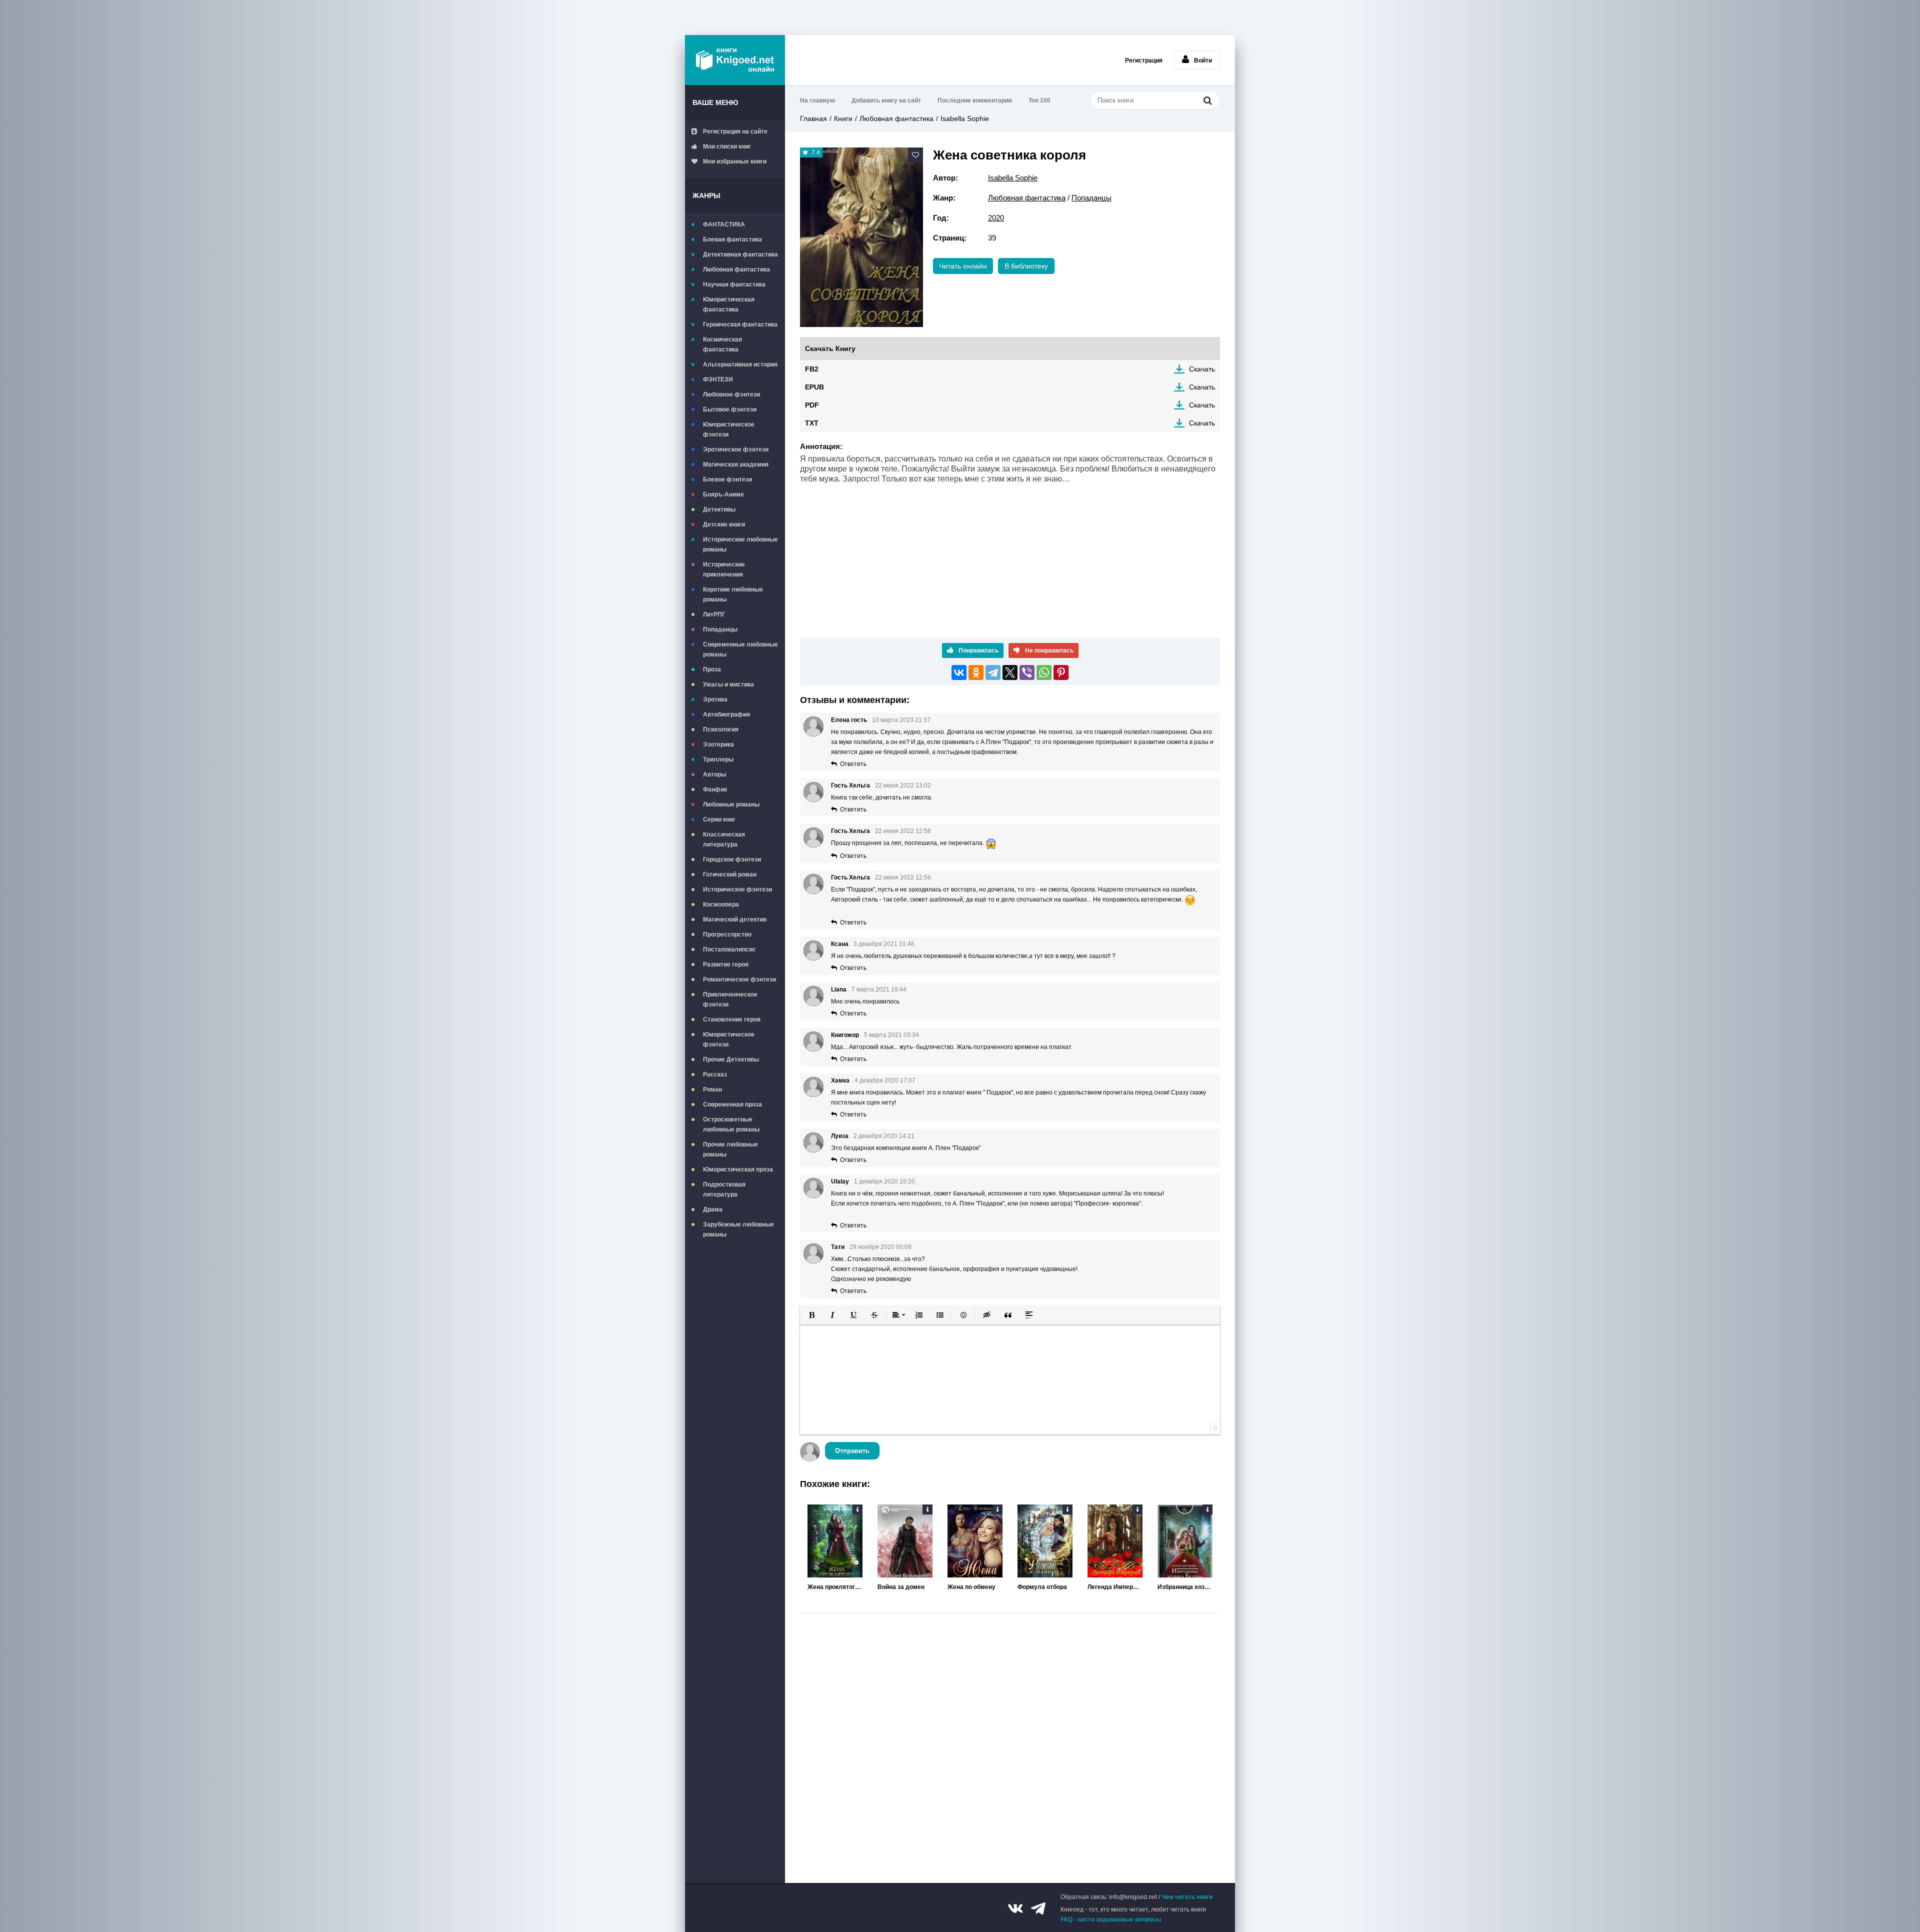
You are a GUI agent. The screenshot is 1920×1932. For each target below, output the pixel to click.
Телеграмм (1038, 1908)
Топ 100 (1039, 100)
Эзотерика (718, 744)
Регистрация (1144, 60)
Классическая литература (724, 839)
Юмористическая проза (738, 1169)
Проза (712, 669)
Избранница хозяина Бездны (1185, 1587)
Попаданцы (720, 629)
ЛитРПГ (714, 614)
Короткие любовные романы (733, 594)
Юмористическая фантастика (729, 304)
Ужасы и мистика (728, 684)
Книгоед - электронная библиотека (735, 60)
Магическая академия (736, 464)
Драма (713, 1209)
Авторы (714, 774)
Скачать (1202, 369)
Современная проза (732, 1104)
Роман (712, 1089)
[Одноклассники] (976, 672)
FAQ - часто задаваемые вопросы (1111, 1919)
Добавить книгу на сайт (886, 100)
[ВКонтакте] (959, 672)
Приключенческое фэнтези (730, 999)
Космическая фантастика (722, 344)
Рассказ (715, 1074)
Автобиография (726, 714)
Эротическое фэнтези (736, 449)
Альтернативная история (740, 364)
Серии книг (719, 819)
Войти (1203, 60)
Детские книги (724, 524)
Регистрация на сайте (735, 131)
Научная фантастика (734, 284)
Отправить (852, 1451)
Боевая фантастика (732, 239)
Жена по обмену (971, 1587)
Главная (813, 118)
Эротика (715, 699)
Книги (843, 118)
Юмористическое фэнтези (729, 429)
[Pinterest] (1061, 672)
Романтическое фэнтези (739, 979)
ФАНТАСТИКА (724, 224)
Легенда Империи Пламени (1115, 1587)
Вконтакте (1015, 1908)
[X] (1010, 672)
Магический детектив (735, 919)
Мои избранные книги (735, 161)
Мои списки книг (727, 146)
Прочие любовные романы (730, 1149)
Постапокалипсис (729, 949)
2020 (996, 218)
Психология (721, 729)
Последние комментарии (975, 100)
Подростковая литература (724, 1189)
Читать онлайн (963, 266)
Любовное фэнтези (731, 394)
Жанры (706, 195)
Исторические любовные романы (740, 544)
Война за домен (901, 1587)
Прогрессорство (727, 934)
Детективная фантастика (740, 254)
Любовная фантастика (736, 269)
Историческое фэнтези (737, 889)
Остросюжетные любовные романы (731, 1124)
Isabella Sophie (965, 118)
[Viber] (1027, 672)
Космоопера (721, 904)
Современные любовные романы (740, 649)
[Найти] (1207, 100)
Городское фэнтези (732, 859)
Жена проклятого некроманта (835, 1587)
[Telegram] (993, 672)
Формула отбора (1042, 1587)
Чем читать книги (1187, 1897)
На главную (817, 100)
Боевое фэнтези (727, 479)
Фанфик (715, 789)
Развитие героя (726, 964)
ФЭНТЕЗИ (718, 379)
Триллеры (718, 759)
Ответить (853, 764)
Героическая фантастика (740, 324)
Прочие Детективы (731, 1059)
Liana (839, 989)
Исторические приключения (724, 569)
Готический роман (730, 874)
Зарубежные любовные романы (738, 1229)
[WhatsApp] (1044, 672)
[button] (811, 1315)
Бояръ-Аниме (723, 494)
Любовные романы (731, 804)
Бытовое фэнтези (730, 409)
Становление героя (732, 1019)
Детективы (719, 509)
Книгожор (845, 1035)
